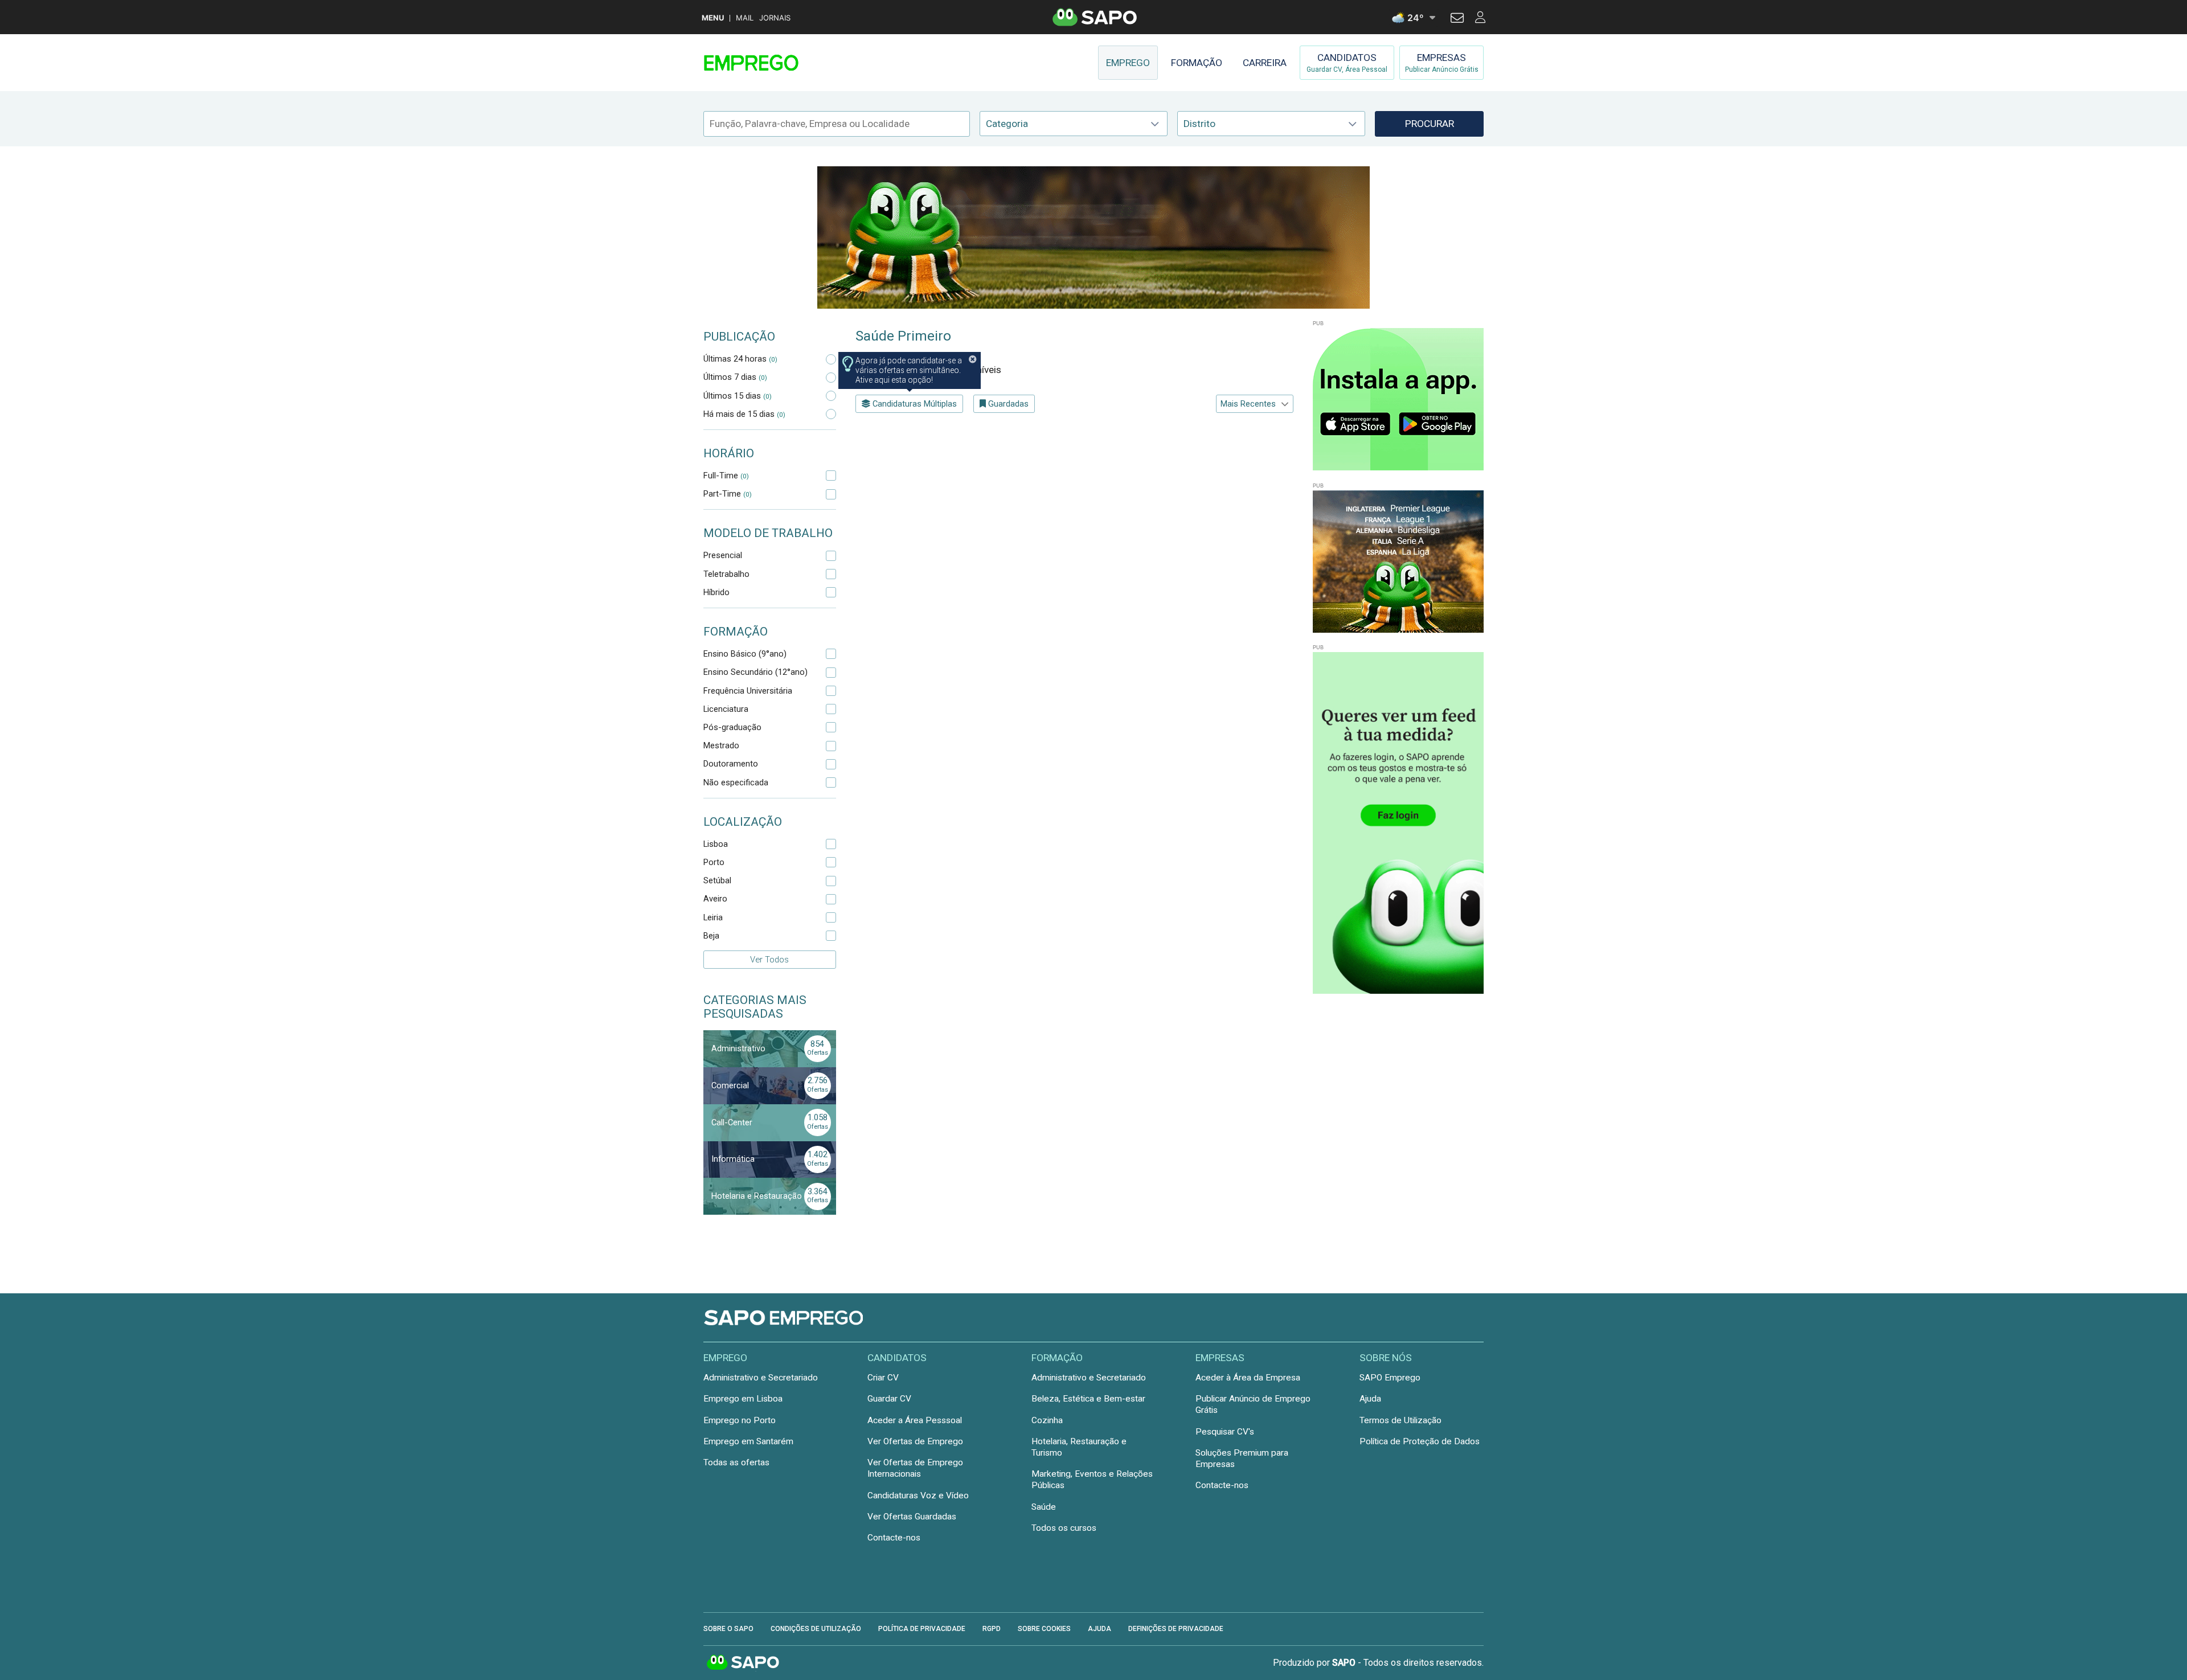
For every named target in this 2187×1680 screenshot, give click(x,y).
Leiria (713, 917)
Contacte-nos (894, 1538)
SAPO (743, 1663)
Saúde (1044, 1507)
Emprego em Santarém (748, 1441)
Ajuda (1370, 1399)
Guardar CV (889, 1399)
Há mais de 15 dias (744, 414)
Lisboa (716, 844)
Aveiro (715, 899)
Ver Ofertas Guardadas (912, 1517)
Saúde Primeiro (903, 336)
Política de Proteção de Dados (1420, 1441)
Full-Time (726, 476)
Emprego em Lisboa (743, 1399)
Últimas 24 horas (740, 359)
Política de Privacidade (922, 1629)
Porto (714, 862)
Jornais (775, 18)
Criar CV (883, 1378)
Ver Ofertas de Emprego (915, 1441)
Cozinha (1047, 1420)
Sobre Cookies (1044, 1629)
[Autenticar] (1457, 19)
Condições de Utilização (816, 1629)
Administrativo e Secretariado (761, 1378)
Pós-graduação (732, 727)
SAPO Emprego (1390, 1378)
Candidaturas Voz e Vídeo (918, 1495)
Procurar (1430, 124)
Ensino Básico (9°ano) (745, 654)
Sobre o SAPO (728, 1629)
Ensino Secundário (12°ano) (755, 672)
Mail (745, 18)
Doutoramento (731, 764)
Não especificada (736, 782)
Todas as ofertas (736, 1462)
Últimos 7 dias (735, 377)
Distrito (1199, 124)
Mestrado (721, 745)
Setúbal (717, 880)
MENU (713, 18)
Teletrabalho (726, 574)
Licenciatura (726, 709)
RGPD (992, 1629)
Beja (711, 936)
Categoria (1007, 124)
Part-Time (728, 494)
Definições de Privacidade (1176, 1629)
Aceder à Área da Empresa (1248, 1378)
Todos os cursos (1064, 1528)
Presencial (723, 555)
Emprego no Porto (740, 1420)
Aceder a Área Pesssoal (915, 1420)
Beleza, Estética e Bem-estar (1088, 1399)
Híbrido (716, 592)
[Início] (784, 63)
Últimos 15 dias (738, 396)
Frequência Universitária (748, 691)
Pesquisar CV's (1225, 1432)
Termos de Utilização (1400, 1420)
